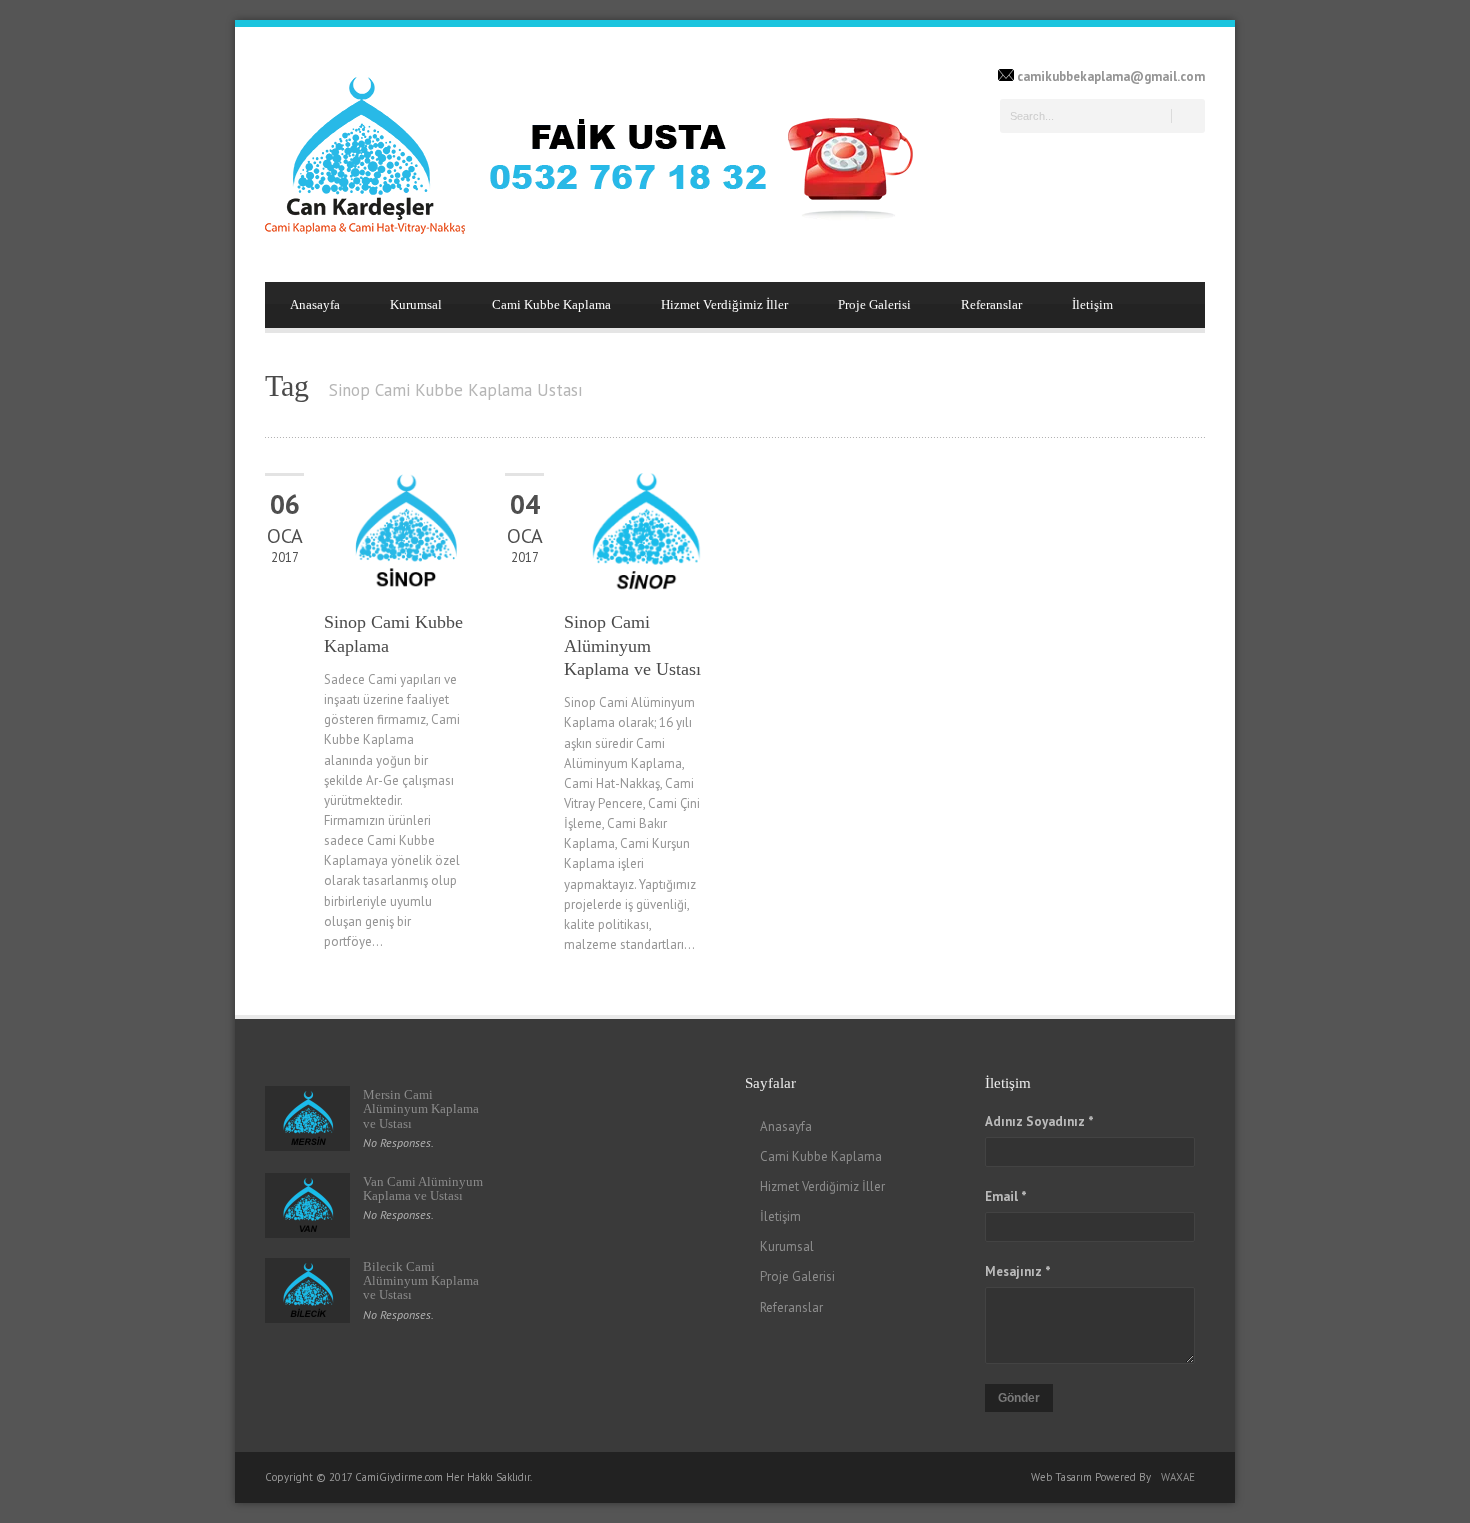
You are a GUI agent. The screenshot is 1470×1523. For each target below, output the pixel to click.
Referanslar (991, 304)
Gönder (1019, 1398)
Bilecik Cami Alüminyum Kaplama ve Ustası (421, 1281)
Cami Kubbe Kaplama (551, 304)
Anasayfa (315, 304)
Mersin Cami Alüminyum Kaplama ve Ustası (421, 1109)
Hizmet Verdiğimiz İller (724, 304)
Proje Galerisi (874, 304)
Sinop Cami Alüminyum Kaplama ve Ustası (632, 645)
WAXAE (1178, 1477)
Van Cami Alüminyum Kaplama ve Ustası (423, 1188)
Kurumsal (416, 304)
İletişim (1092, 304)
